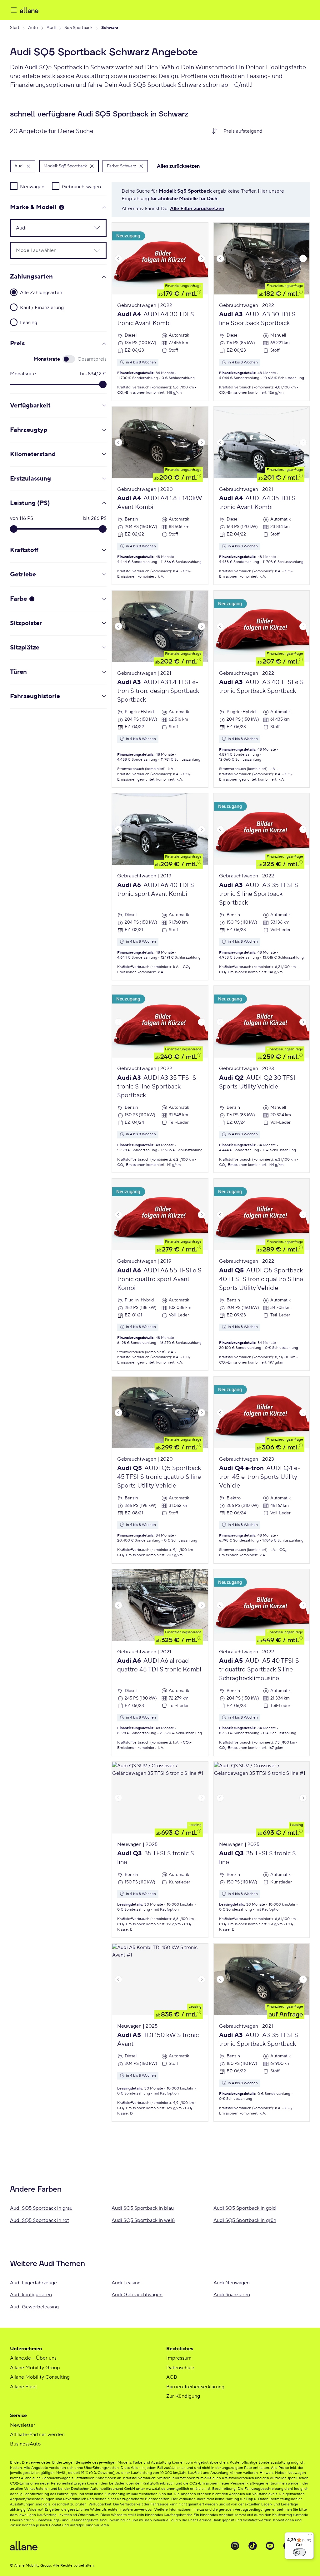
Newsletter (23, 2425)
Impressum (179, 2358)
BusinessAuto (25, 2444)
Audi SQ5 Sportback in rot (40, 2220)
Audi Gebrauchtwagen (137, 2295)
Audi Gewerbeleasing (34, 2307)
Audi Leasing (126, 2283)
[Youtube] (270, 2546)
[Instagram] (235, 2546)
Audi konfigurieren (31, 2295)
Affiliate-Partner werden (37, 2435)
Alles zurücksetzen (178, 166)
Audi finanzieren (232, 2295)
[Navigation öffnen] (14, 10)
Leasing (195, 1825)
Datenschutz (180, 2368)
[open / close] (93, 228)
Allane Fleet (24, 2387)
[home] (82, 10)
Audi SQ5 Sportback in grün (245, 2220)
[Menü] (310, 2536)
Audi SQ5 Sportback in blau (143, 2208)
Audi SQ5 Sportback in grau (41, 2208)
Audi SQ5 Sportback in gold (245, 2208)
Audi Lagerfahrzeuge (33, 2283)
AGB (172, 2377)
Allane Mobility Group (35, 2368)
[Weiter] (202, 259)
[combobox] (264, 131)
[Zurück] (118, 259)
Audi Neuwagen (232, 2283)
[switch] (299, 2552)
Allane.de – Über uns (33, 2358)
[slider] (103, 384)
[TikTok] (252, 2546)
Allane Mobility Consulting (40, 2377)
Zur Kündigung (183, 2396)
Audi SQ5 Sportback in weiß (143, 2220)
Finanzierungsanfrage (183, 286)
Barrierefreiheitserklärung (195, 2387)
